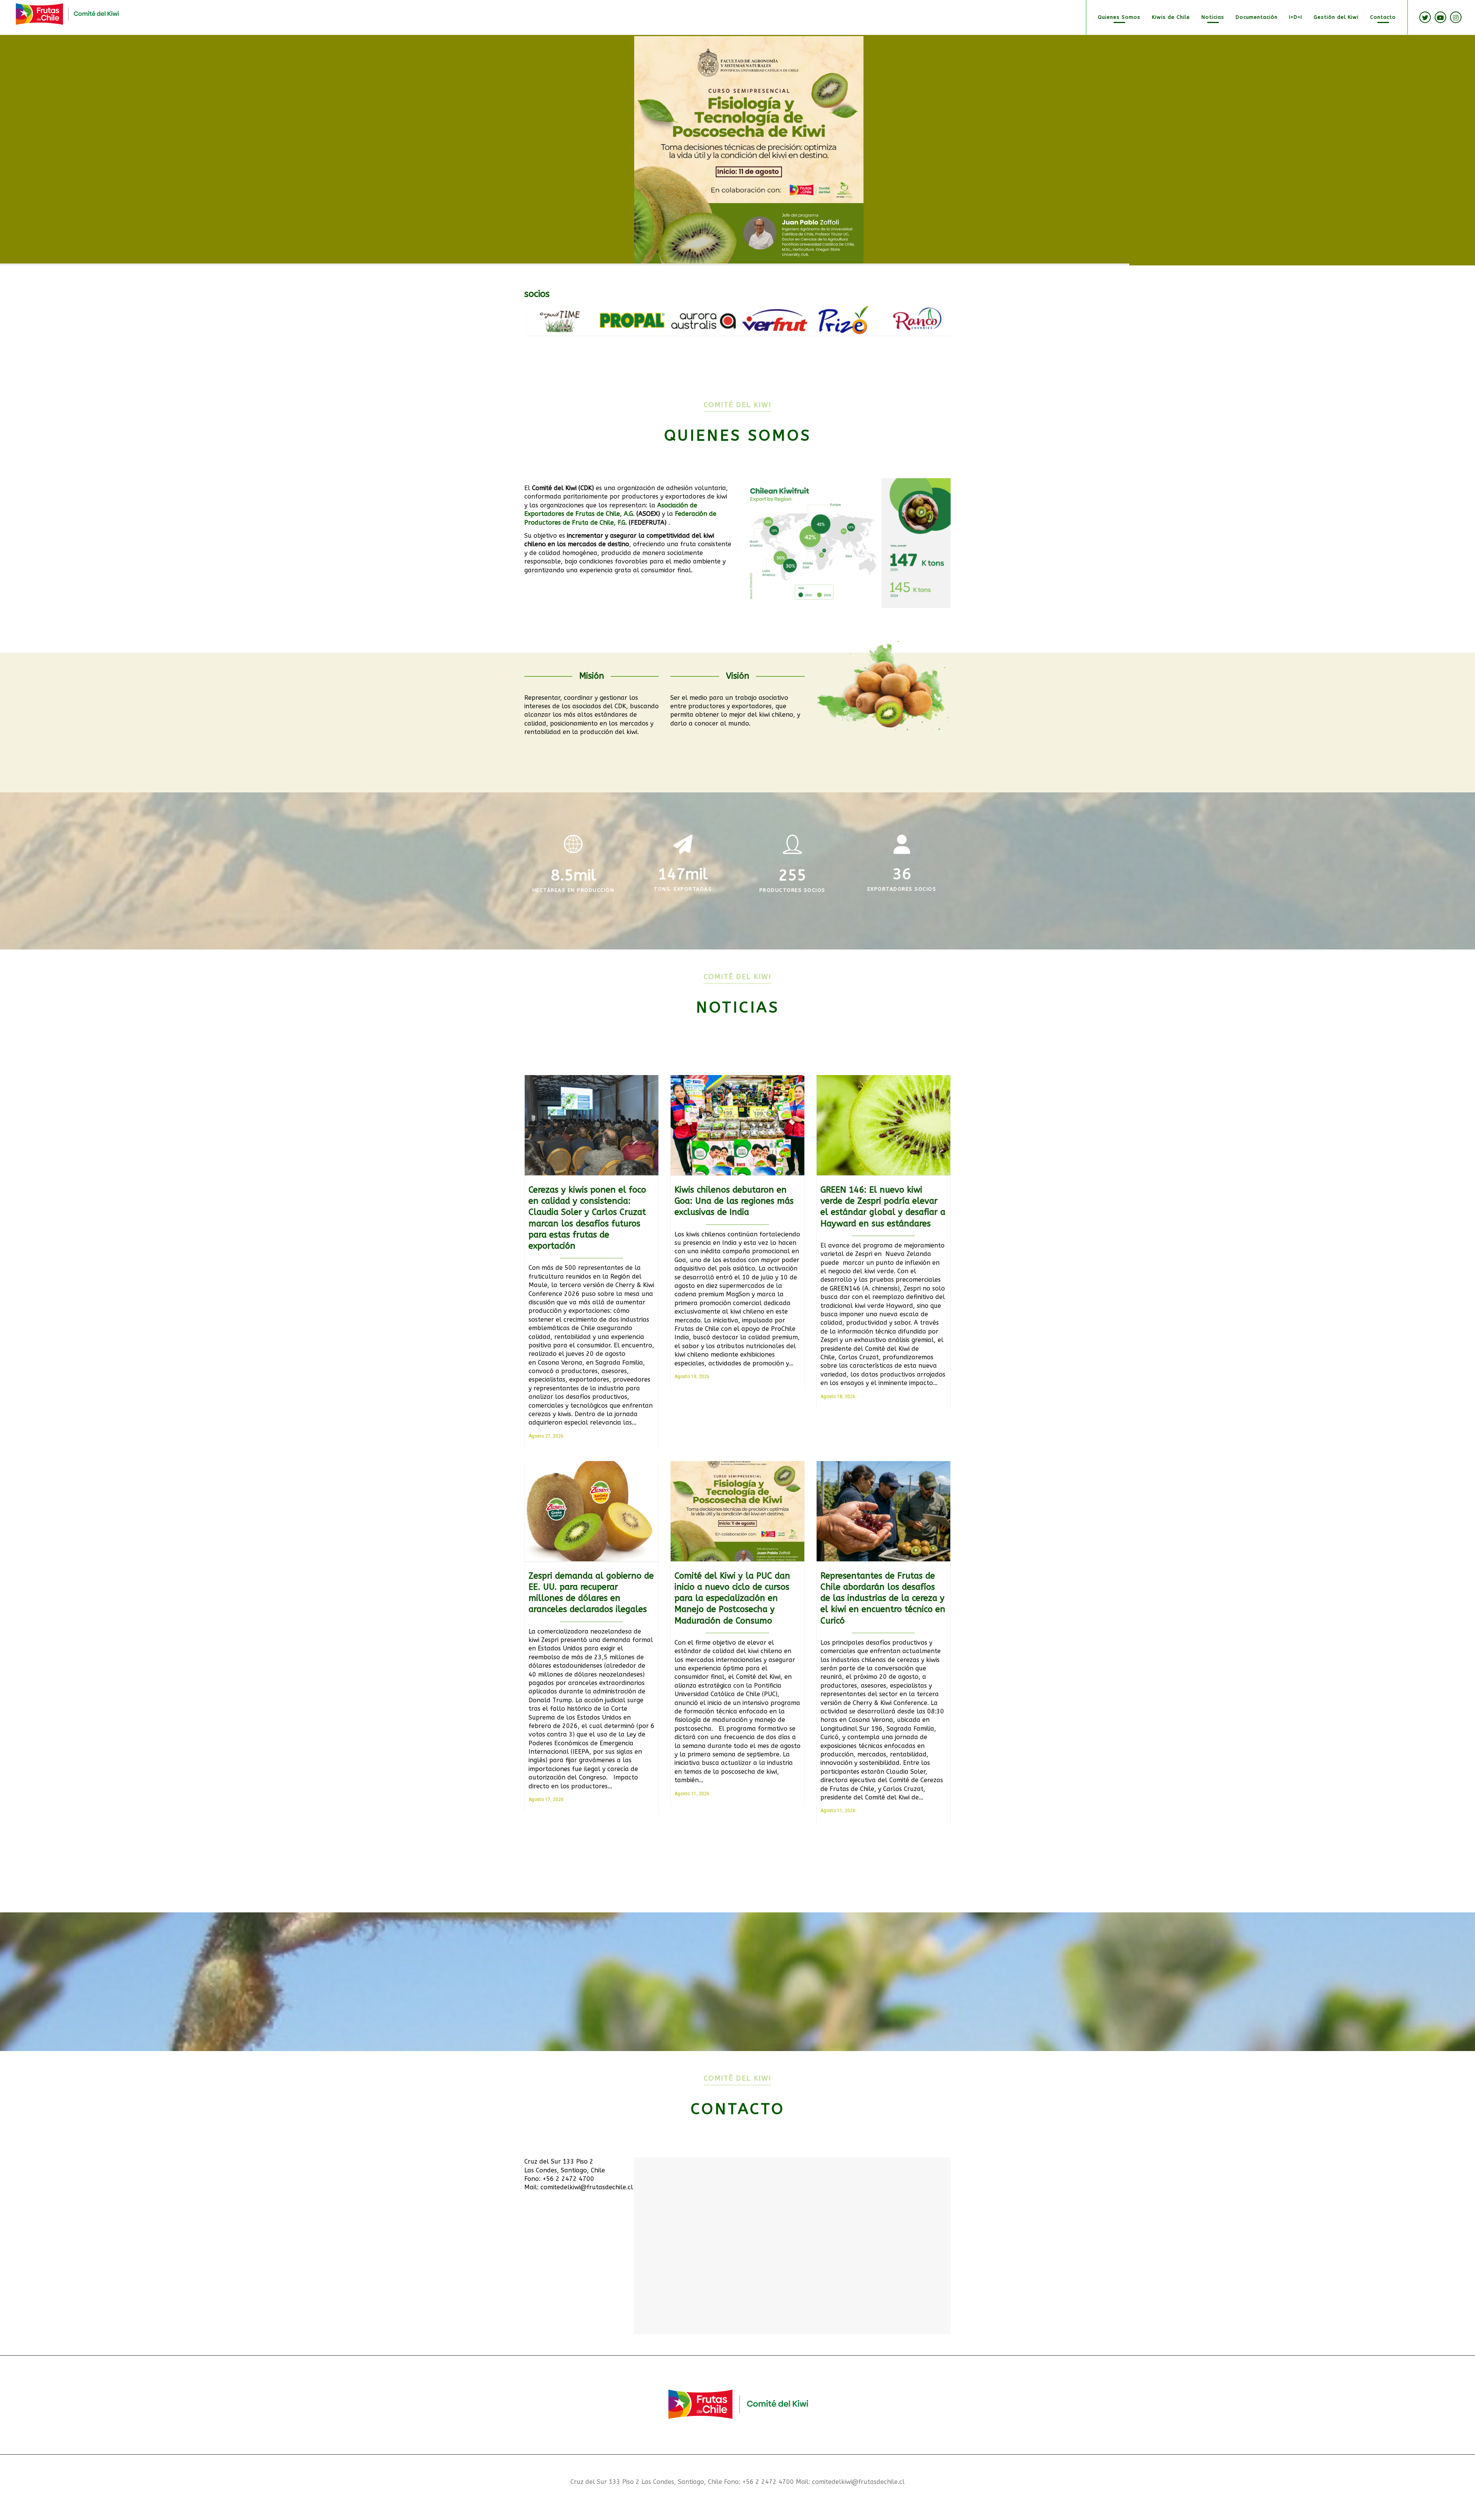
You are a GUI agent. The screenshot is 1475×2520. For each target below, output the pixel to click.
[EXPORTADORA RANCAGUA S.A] (624, 320)
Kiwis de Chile (1171, 17)
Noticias (1213, 17)
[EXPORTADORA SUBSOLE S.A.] (695, 320)
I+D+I (1296, 17)
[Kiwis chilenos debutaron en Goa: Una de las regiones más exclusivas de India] (737, 1125)
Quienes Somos (1119, 17)
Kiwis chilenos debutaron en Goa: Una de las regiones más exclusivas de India (734, 1201)
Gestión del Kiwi (1336, 17)
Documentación (1257, 17)
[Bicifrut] (908, 320)
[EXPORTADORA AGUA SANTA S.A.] (766, 320)
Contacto (1383, 17)
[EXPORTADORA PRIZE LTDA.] (553, 320)
